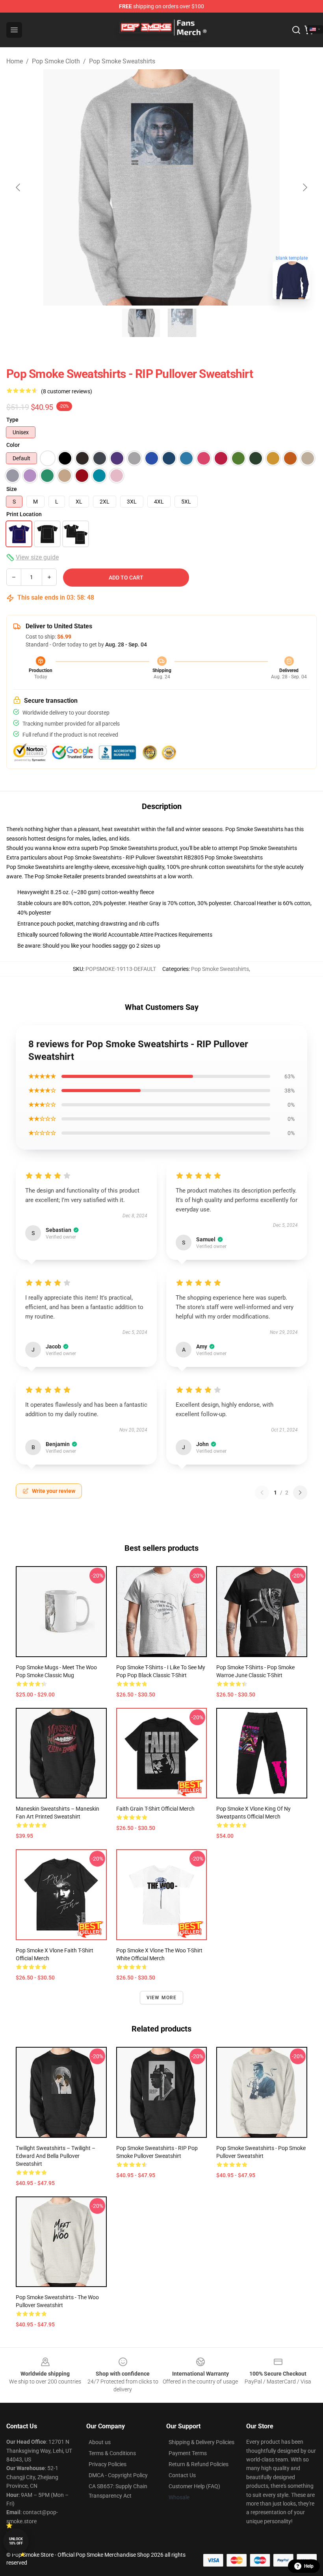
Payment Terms (188, 2453)
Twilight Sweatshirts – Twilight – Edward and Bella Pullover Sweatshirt (56, 2156)
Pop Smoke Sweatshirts (122, 61)
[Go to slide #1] (141, 323)
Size (12, 489)
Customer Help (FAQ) (194, 2486)
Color (13, 445)
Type (12, 420)
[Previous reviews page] (262, 1493)
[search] (296, 30)
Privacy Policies (108, 2464)
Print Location (24, 514)
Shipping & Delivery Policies (201, 2442)
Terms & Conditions (112, 2453)
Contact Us (182, 2475)
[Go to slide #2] (182, 323)
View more (162, 1998)
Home (15, 61)
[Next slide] (304, 187)
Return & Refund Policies (199, 2464)
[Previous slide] (19, 187)
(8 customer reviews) (67, 391)
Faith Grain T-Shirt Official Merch (155, 1809)
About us (100, 2442)
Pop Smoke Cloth (56, 61)
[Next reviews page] (300, 1493)
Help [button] (309, 2566)
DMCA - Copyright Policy (118, 2475)
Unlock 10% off (16, 2541)
